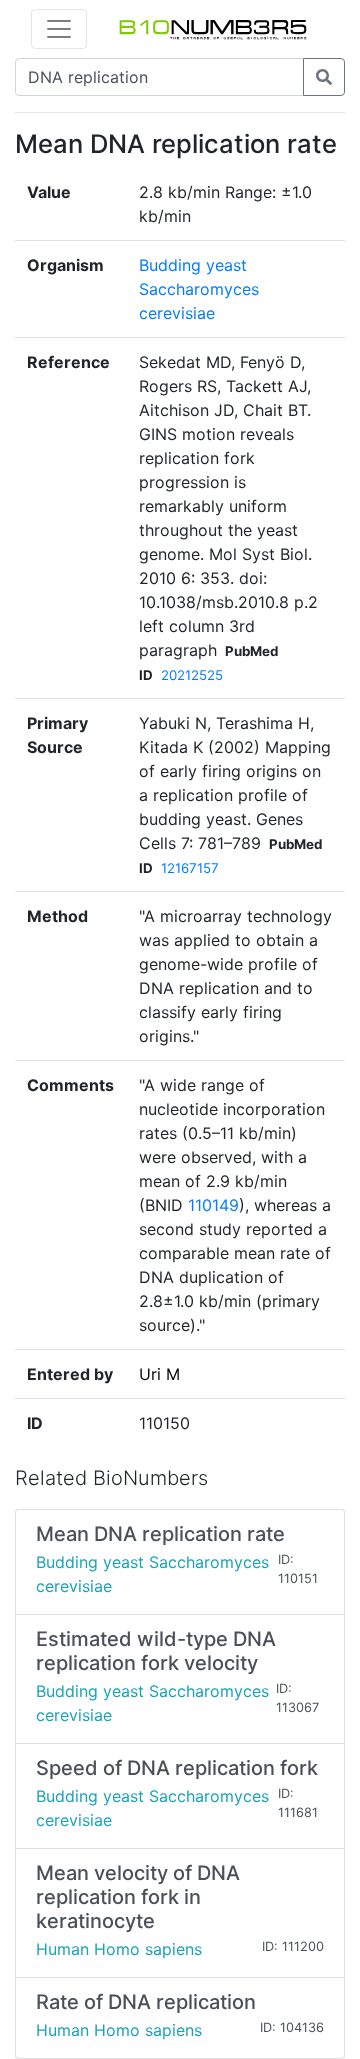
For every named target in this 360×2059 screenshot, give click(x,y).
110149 (213, 1205)
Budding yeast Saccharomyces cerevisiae (199, 289)
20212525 (192, 675)
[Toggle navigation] (59, 29)
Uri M (159, 1374)
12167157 (190, 868)
